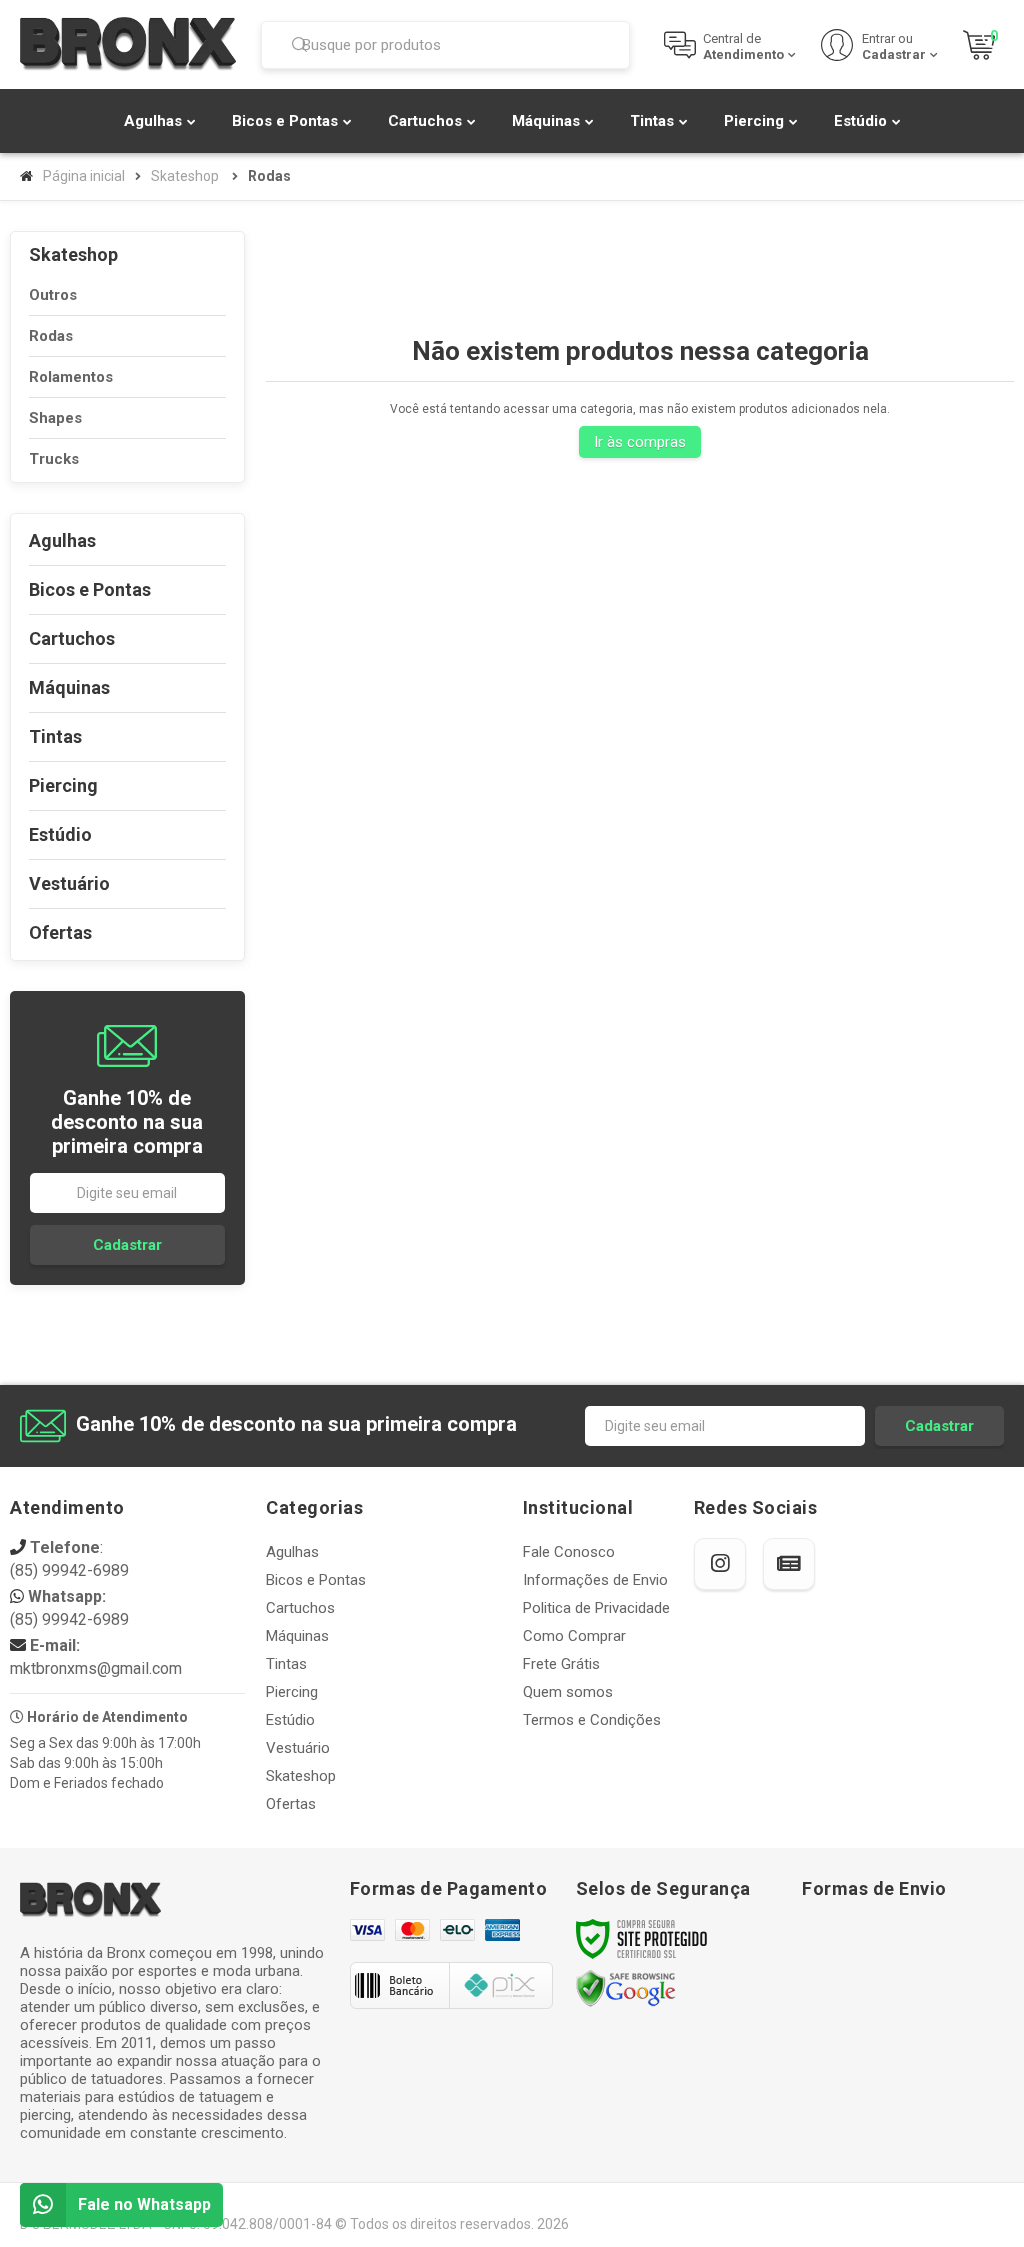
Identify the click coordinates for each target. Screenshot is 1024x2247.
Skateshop (185, 176)
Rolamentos (71, 377)
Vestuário (298, 1748)
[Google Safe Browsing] (626, 1988)
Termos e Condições (592, 1720)
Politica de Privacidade (596, 1608)
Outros (53, 295)
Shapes (55, 418)
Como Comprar (574, 1636)
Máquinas (297, 1636)
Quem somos (568, 1692)
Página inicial (84, 176)
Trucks (54, 459)
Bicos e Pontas (316, 1580)
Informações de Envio (595, 1580)
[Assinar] (127, 1245)
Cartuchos (300, 1608)
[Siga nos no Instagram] (720, 1564)
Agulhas (292, 1552)
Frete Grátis (561, 1664)
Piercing (292, 1692)
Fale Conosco (569, 1552)
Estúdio (290, 1720)
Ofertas (291, 1804)
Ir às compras (640, 442)
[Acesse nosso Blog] (789, 1564)
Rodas (51, 336)
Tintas (286, 1664)
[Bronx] (128, 44)
